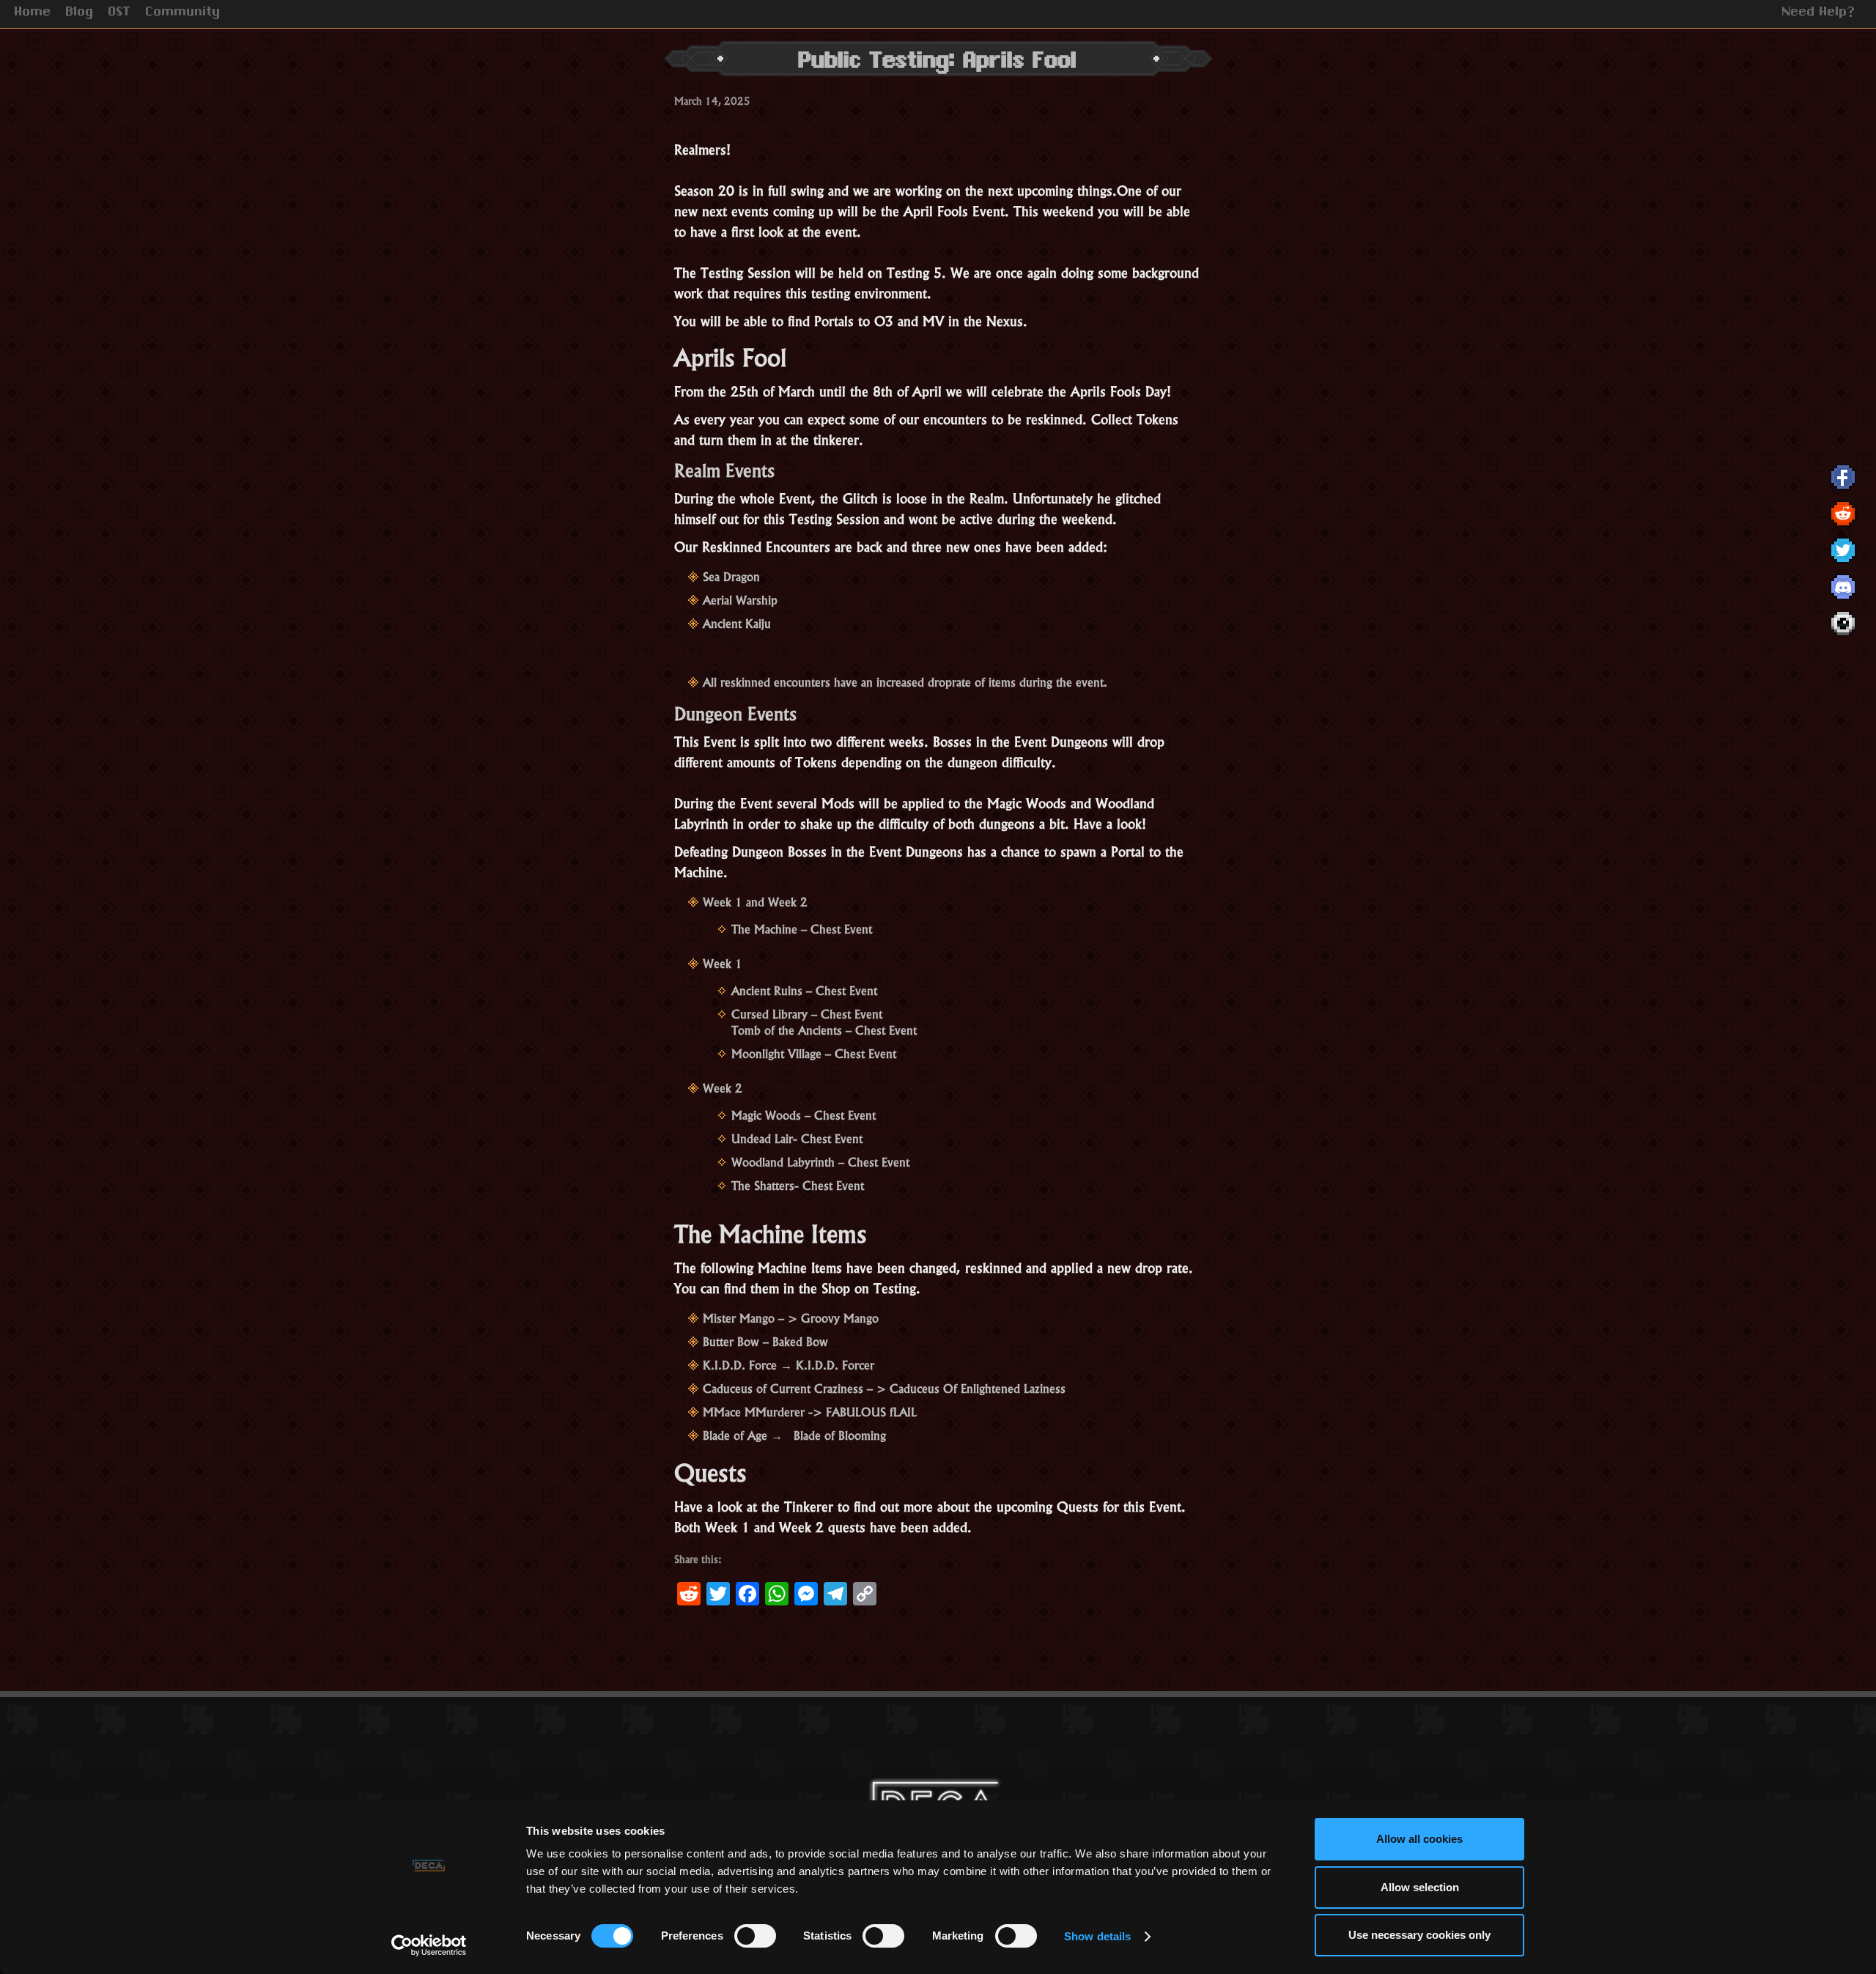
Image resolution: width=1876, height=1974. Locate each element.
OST (120, 13)
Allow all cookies (1419, 1839)
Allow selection (1420, 1887)
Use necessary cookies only (1419, 1935)
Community (183, 13)
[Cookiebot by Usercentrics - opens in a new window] (429, 1945)
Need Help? (1819, 13)
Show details (1097, 1936)
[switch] (755, 1936)
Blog (80, 13)
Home (33, 13)
